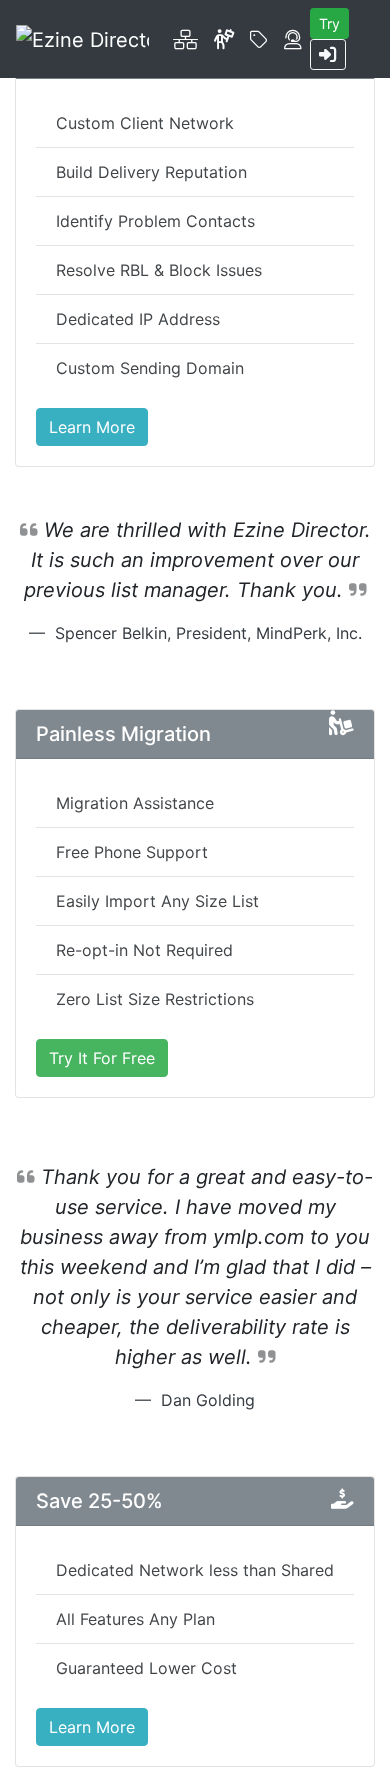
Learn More (92, 427)
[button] (185, 39)
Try (329, 23)
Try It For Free (102, 1058)
